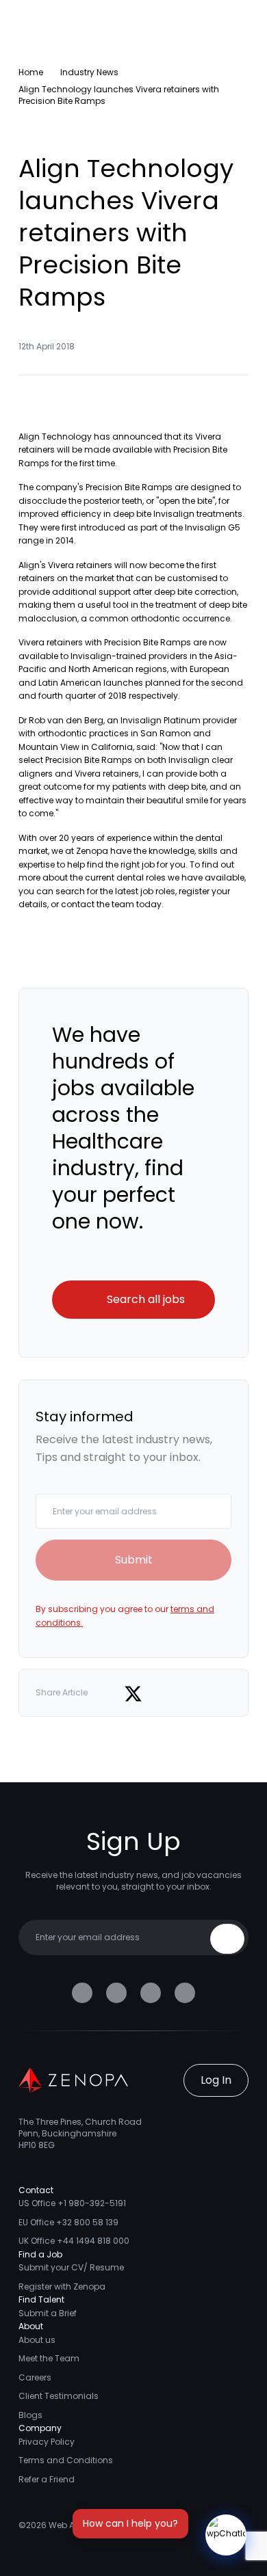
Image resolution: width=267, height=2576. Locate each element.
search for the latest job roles (115, 891)
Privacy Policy (47, 2442)
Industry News (89, 72)
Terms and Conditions (66, 2460)
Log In (216, 2080)
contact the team (98, 904)
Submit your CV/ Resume (71, 2267)
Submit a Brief (48, 2313)
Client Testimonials (59, 2396)
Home (31, 72)
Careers (35, 2377)
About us (37, 2340)
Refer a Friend (47, 2479)
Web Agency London (92, 2525)
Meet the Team (49, 2358)
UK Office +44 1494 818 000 (74, 2241)
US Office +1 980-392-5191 (72, 2203)
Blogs (30, 2415)
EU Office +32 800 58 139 (68, 2222)
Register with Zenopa (62, 2286)
